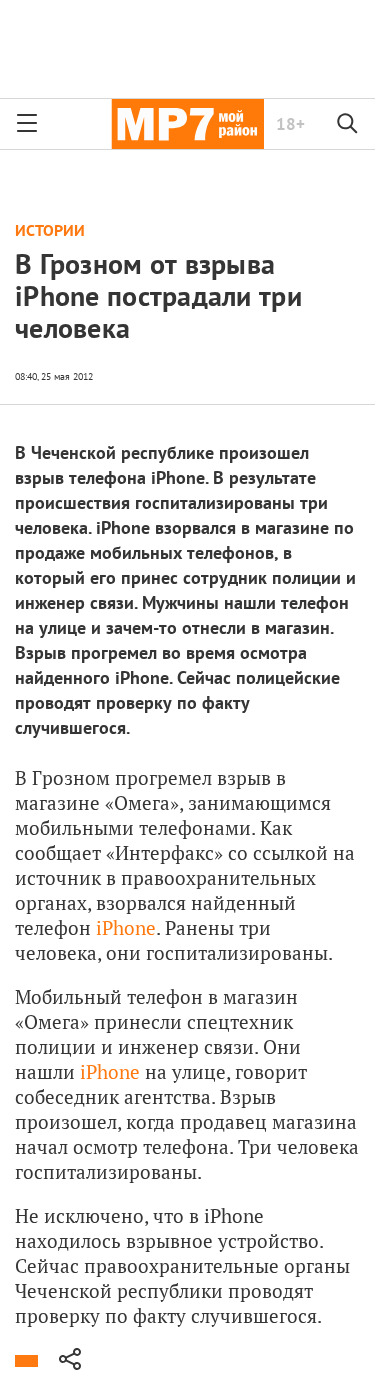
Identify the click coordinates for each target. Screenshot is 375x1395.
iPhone (126, 927)
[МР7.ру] (187, 124)
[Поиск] (348, 124)
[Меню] (27, 124)
